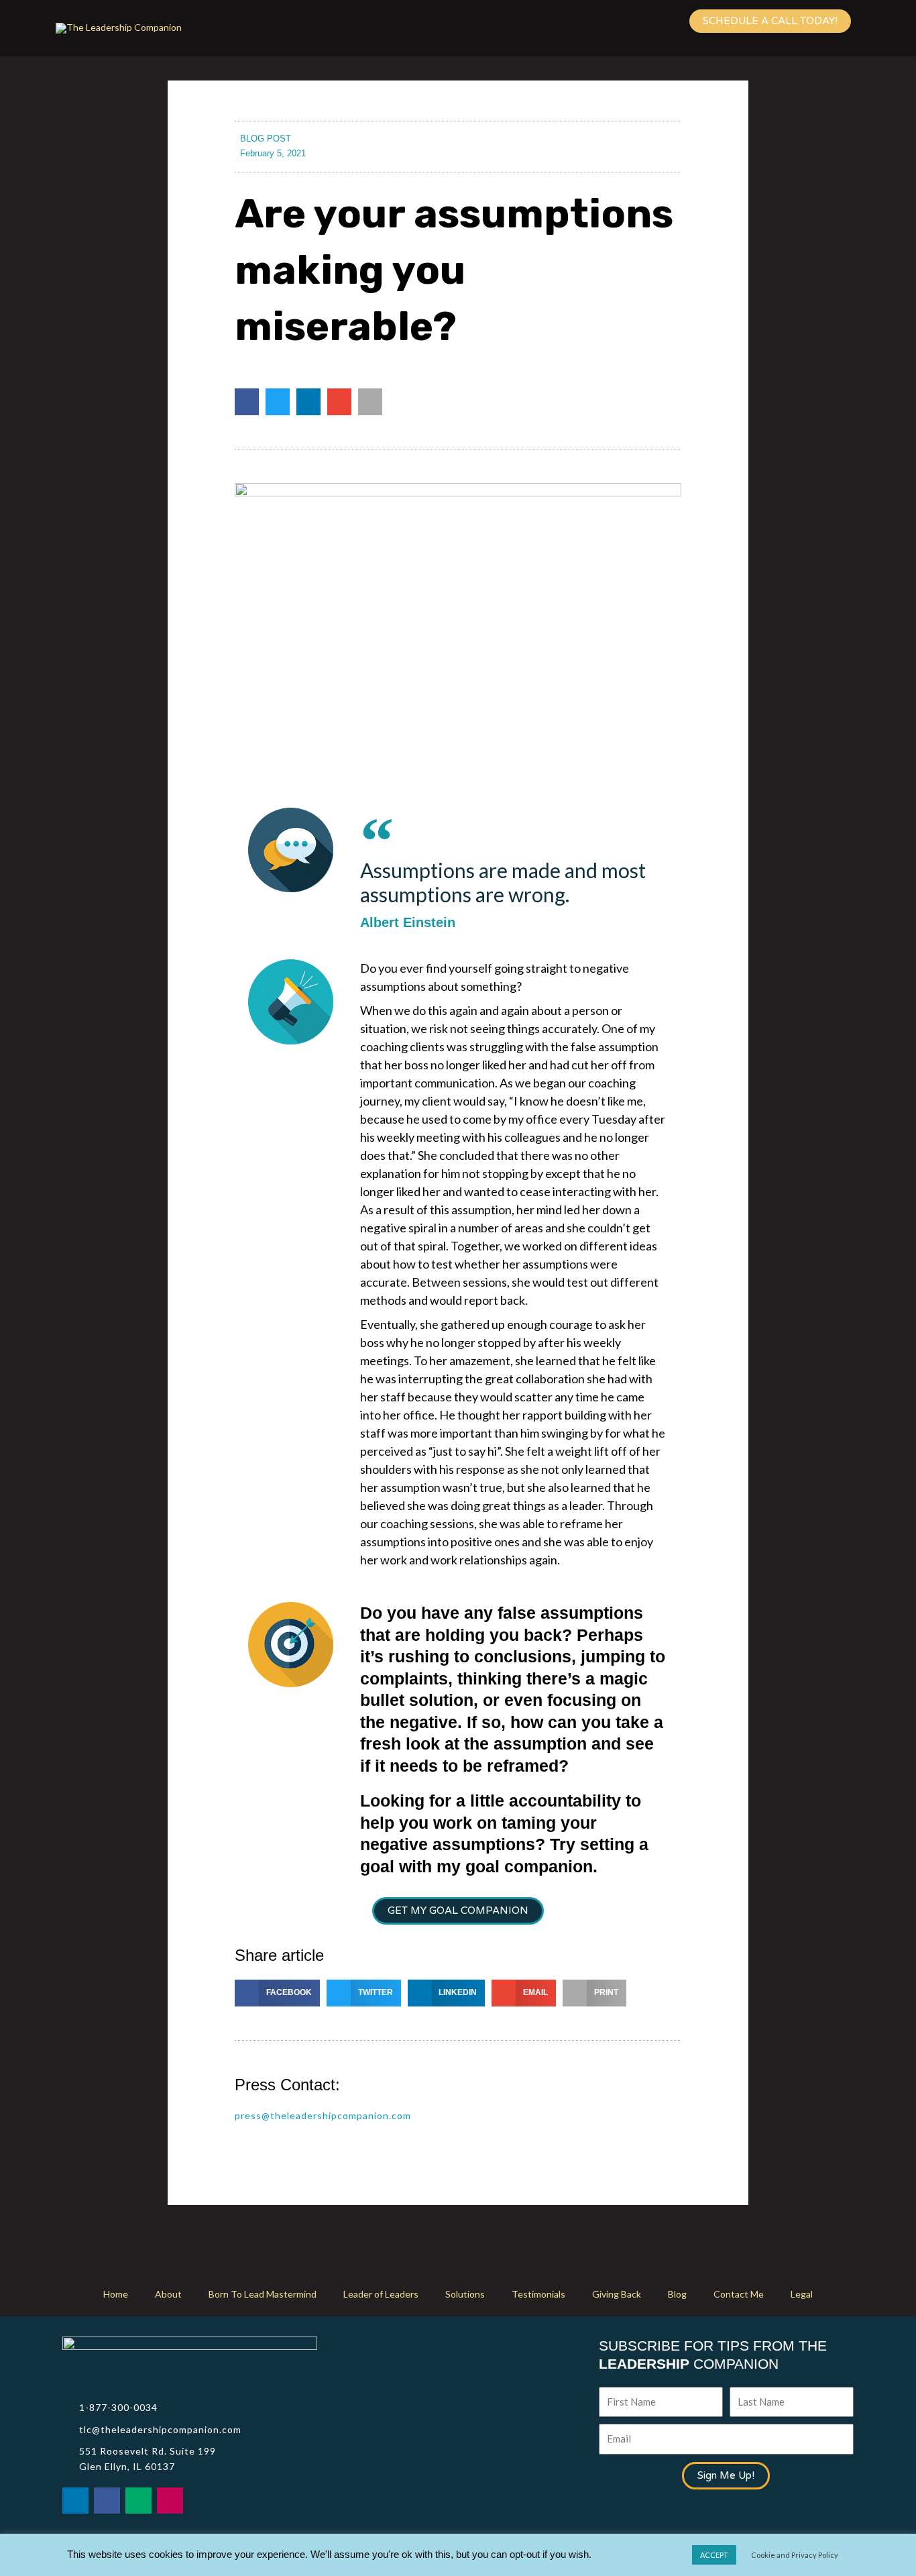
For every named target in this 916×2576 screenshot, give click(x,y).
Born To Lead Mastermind (263, 2294)
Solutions (465, 2294)
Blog (677, 2294)
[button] (247, 402)
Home (116, 2294)
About (168, 2294)
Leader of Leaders (381, 2294)
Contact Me (739, 2294)
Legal (802, 2294)
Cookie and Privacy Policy (795, 2555)
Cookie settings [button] (641, 2554)
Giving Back (617, 2294)
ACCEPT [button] (714, 2555)
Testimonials (538, 2294)
